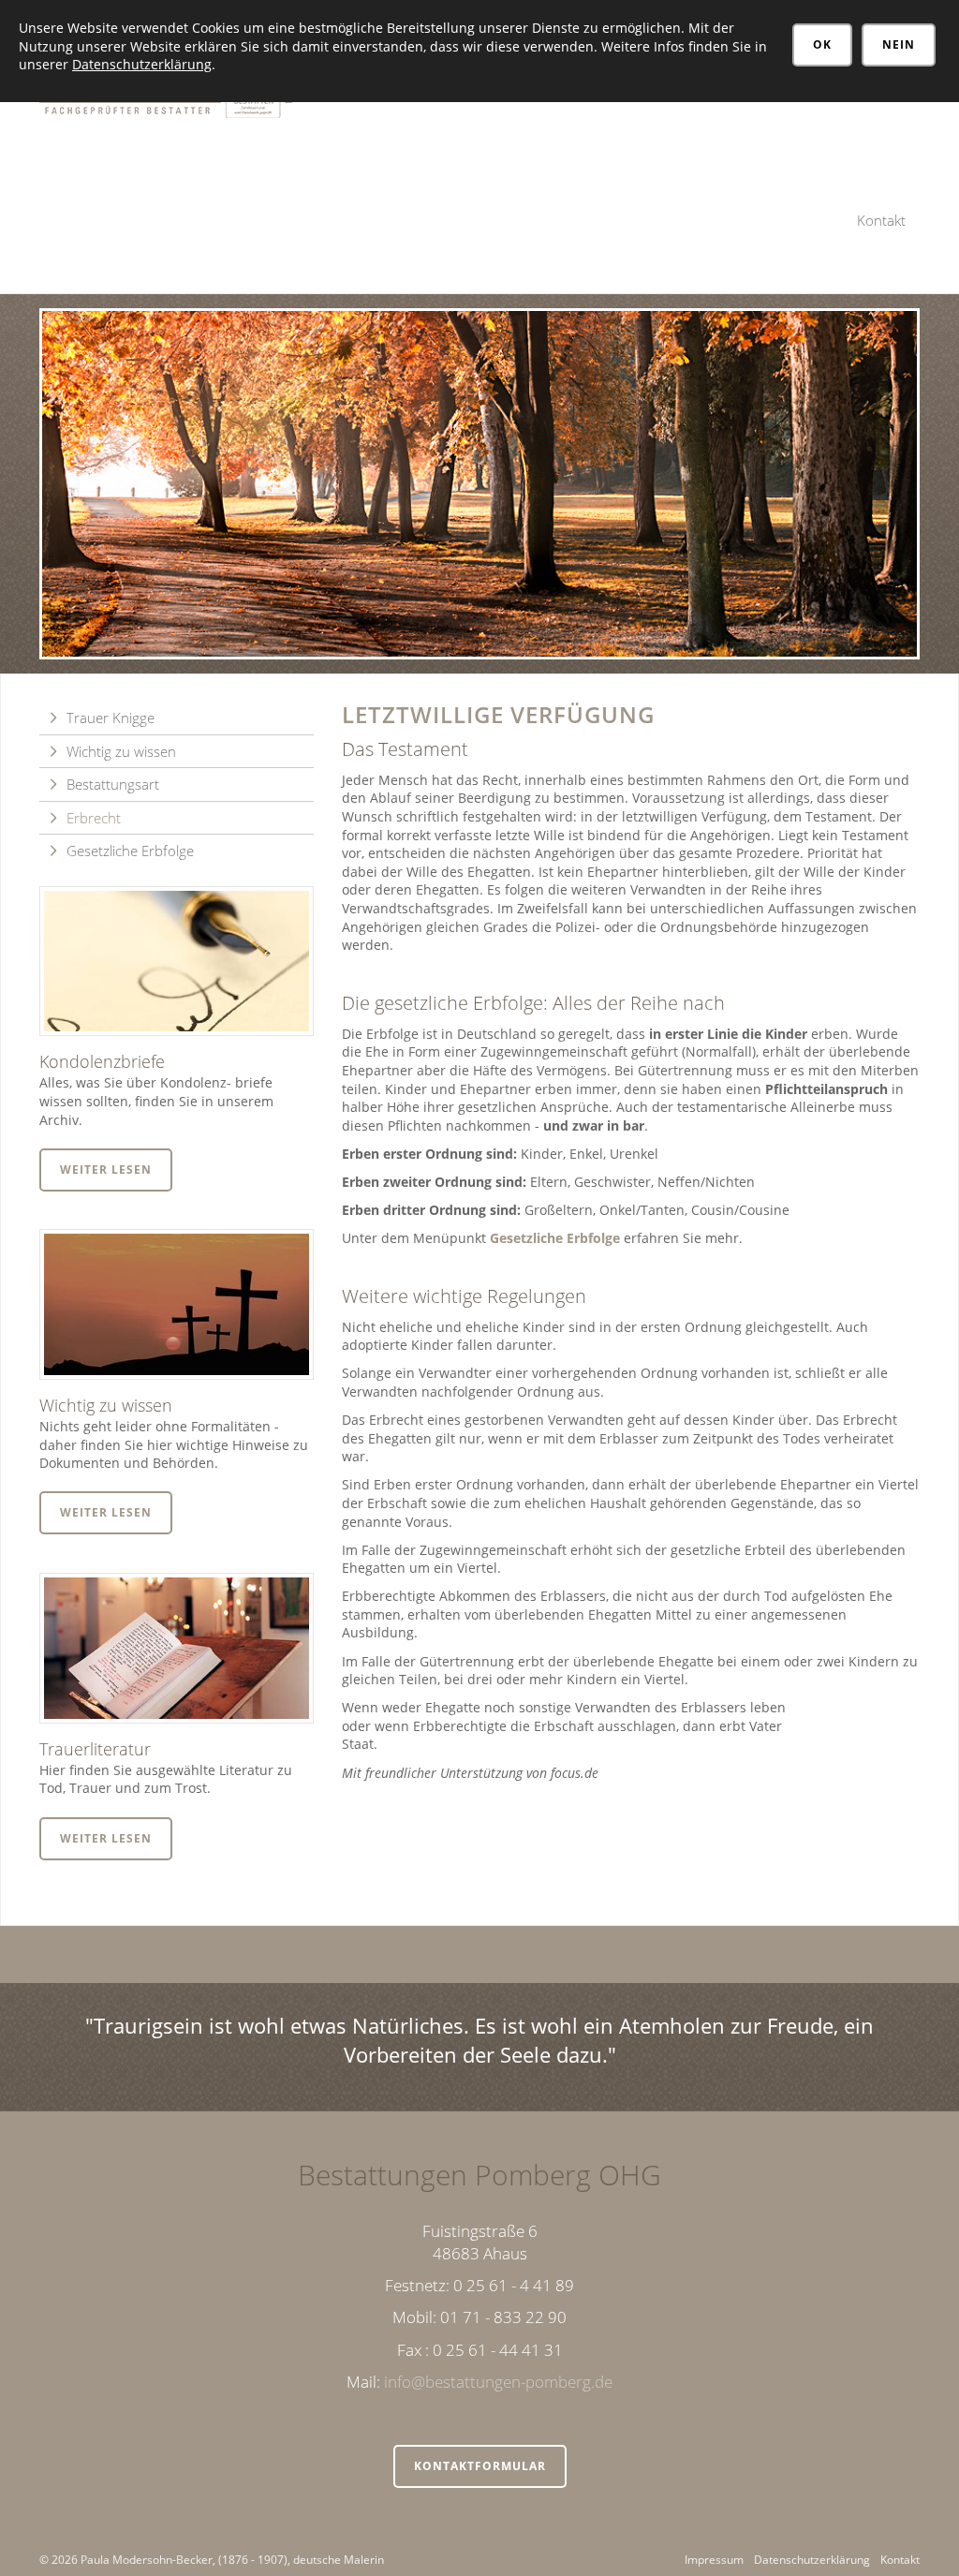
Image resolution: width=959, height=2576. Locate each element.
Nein (899, 44)
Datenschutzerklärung (812, 2560)
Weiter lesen (106, 1170)
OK (822, 44)
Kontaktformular (480, 2466)
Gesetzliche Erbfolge (555, 1238)
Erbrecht (94, 818)
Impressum (714, 2560)
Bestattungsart (113, 784)
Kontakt (881, 220)
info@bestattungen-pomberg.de (498, 2382)
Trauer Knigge (111, 718)
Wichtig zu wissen (121, 751)
